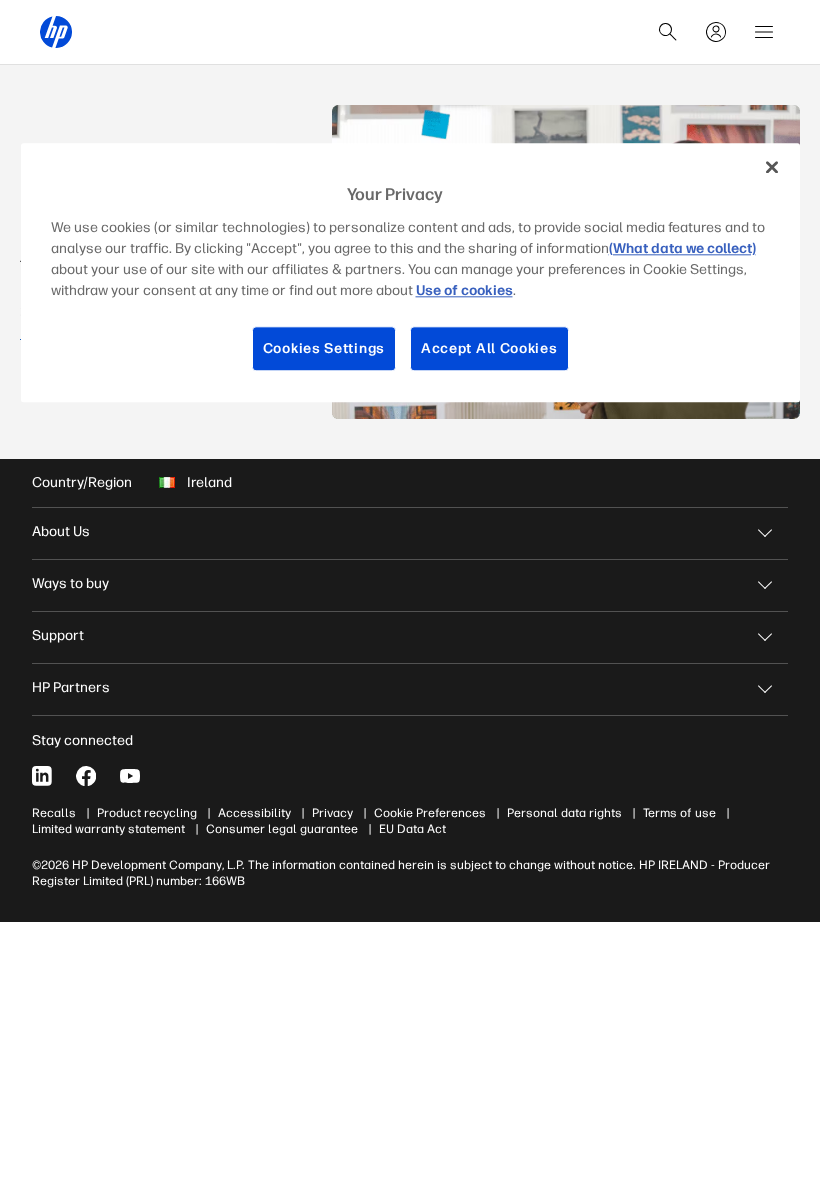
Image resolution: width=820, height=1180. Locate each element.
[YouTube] (130, 776)
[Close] (772, 167)
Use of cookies (464, 290)
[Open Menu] (764, 32)
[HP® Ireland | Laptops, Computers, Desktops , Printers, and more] (56, 32)
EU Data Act (412, 829)
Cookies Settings (324, 348)
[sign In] (716, 32)
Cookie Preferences (430, 813)
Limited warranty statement (108, 829)
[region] (410, 272)
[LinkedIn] (42, 776)
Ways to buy (70, 583)
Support (58, 635)
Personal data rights (564, 813)
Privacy (332, 813)
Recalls (54, 813)
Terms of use (679, 813)
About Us (61, 531)
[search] (668, 32)
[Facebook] (86, 776)
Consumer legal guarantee (282, 829)
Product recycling (147, 813)
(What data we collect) (682, 248)
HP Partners (71, 687)
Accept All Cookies (489, 348)
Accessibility (254, 813)
